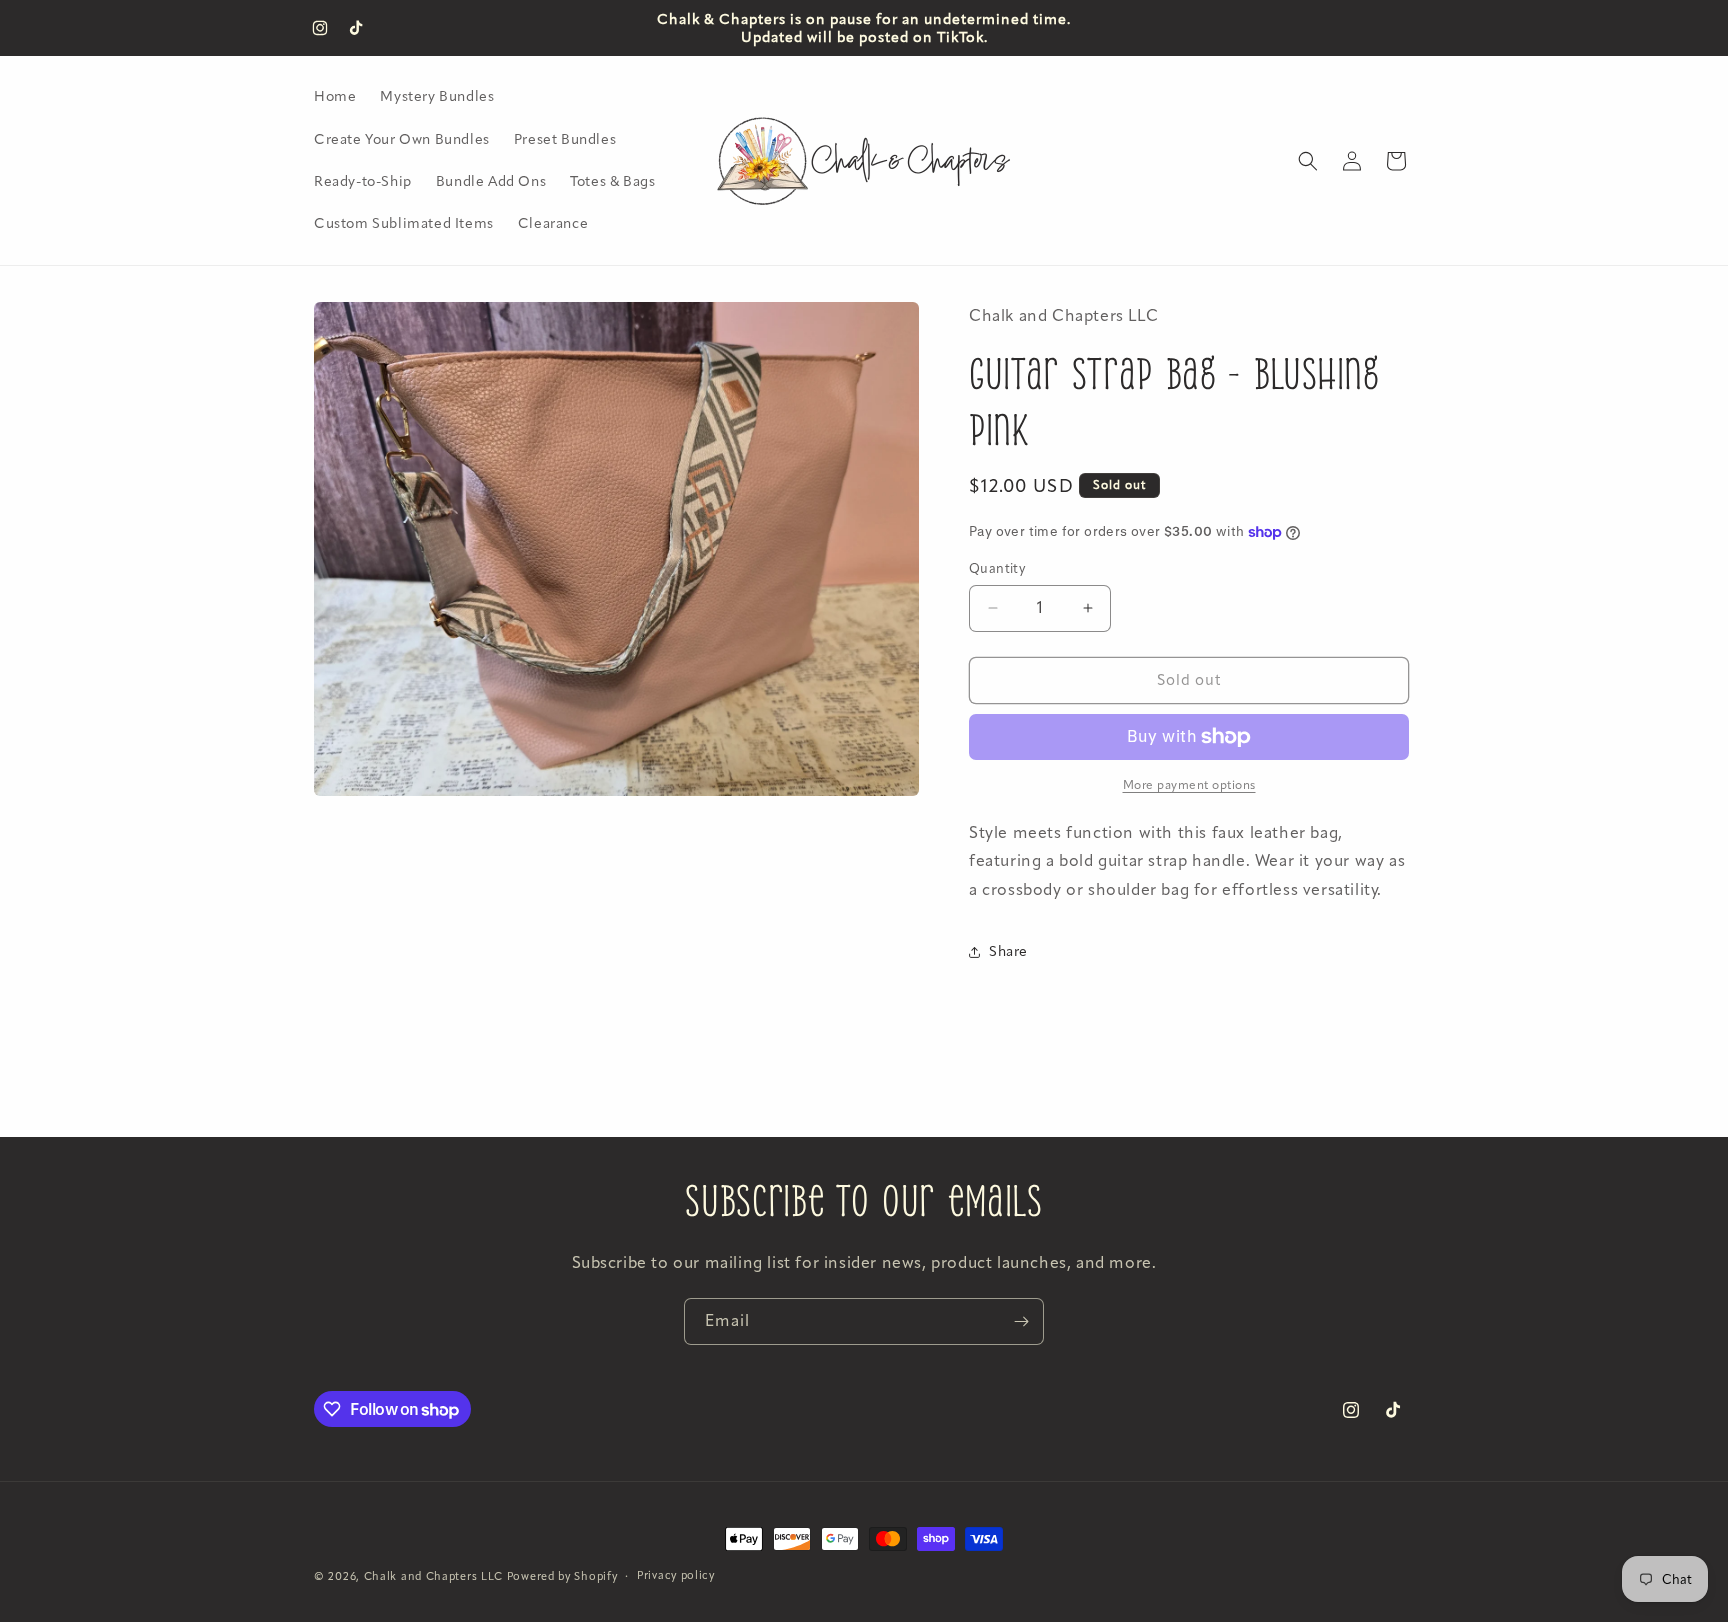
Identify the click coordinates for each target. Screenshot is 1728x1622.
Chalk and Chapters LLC (433, 1576)
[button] (1308, 161)
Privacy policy (676, 1575)
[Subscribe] (1021, 1321)
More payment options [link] (1189, 785)
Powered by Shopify (562, 1576)
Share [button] (1008, 951)
